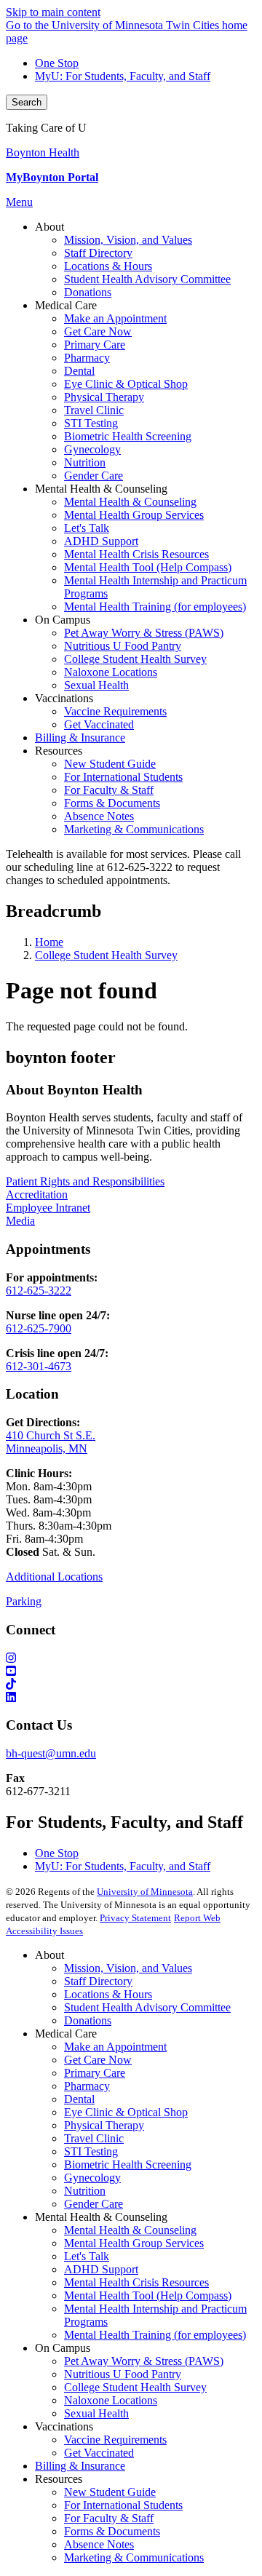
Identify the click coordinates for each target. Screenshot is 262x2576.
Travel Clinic (94, 2138)
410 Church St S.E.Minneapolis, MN (51, 1442)
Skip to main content (53, 12)
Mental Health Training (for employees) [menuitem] (155, 607)
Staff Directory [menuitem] (98, 253)
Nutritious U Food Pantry (123, 2374)
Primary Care (95, 2073)
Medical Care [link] (66, 305)
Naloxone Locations (111, 2400)
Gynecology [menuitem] (92, 449)
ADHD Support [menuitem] (101, 541)
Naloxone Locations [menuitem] (111, 672)
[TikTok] (131, 1685)
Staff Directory (98, 1981)
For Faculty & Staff (109, 2518)
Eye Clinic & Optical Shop (126, 2112)
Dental (79, 2099)
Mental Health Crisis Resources (136, 2282)
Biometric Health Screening (128, 2164)
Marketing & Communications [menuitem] (134, 829)
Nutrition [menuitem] (85, 462)
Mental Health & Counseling (130, 2230)
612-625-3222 (39, 1291)
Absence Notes (99, 2544)
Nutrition (85, 2191)
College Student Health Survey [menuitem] (135, 659)
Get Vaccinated (99, 2453)
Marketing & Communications (134, 2557)
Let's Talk (87, 2256)
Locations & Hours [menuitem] (108, 266)
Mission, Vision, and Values (128, 1968)
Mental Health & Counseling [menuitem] (130, 502)
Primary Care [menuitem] (95, 345)
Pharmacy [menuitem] (87, 358)
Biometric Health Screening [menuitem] (128, 436)
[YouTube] (131, 1671)
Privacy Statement (135, 1918)
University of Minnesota (145, 1892)
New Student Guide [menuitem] (110, 764)
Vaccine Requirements (115, 2440)
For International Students (123, 2505)
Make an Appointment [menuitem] (115, 318)
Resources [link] (59, 751)
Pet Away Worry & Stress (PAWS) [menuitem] (144, 633)
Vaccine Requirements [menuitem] (115, 711)
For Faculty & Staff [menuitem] (109, 790)
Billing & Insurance (80, 2466)
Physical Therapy (104, 2125)
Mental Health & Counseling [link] (101, 489)
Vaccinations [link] (64, 698)
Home (49, 942)
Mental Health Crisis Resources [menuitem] (136, 554)
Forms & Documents (112, 2531)
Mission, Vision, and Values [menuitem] (128, 240)
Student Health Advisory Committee (147, 2007)
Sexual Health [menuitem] (96, 685)
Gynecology (92, 2178)
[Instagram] (131, 1658)
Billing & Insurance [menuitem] (80, 738)
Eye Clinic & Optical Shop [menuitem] (126, 384)
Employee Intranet (48, 1208)
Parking (24, 1601)
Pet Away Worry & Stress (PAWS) (144, 2361)
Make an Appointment (115, 2047)
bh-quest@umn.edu (51, 1753)
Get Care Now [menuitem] (98, 331)
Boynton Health (43, 152)
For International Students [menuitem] (123, 777)
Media (20, 1221)
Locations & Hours (108, 1994)
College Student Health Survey (106, 955)
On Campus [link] (63, 620)
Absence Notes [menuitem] (99, 816)
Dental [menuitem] (79, 371)
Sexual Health (96, 2413)
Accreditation (37, 1194)
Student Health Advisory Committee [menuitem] (147, 279)
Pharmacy (87, 2086)
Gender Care (94, 2204)
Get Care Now (98, 2060)
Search (27, 102)
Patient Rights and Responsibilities (85, 1181)
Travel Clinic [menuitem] (94, 410)
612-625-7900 (39, 1328)
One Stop (57, 63)
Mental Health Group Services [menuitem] (134, 515)
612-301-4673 (39, 1366)
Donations (88, 2020)
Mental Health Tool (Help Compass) (148, 2295)
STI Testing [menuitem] (91, 423)
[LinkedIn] (131, 1698)
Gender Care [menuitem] (94, 476)
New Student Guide (110, 2492)
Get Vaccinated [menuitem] (99, 724)
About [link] (49, 227)
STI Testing (91, 2151)
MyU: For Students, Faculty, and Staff (123, 76)
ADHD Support (101, 2269)
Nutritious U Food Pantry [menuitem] (123, 646)
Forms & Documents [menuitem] (112, 803)
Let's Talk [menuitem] (87, 528)
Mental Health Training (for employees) (155, 2335)
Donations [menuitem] (88, 292)
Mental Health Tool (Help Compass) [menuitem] (148, 567)
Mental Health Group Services (134, 2243)
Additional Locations (54, 1577)
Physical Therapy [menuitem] (104, 397)
